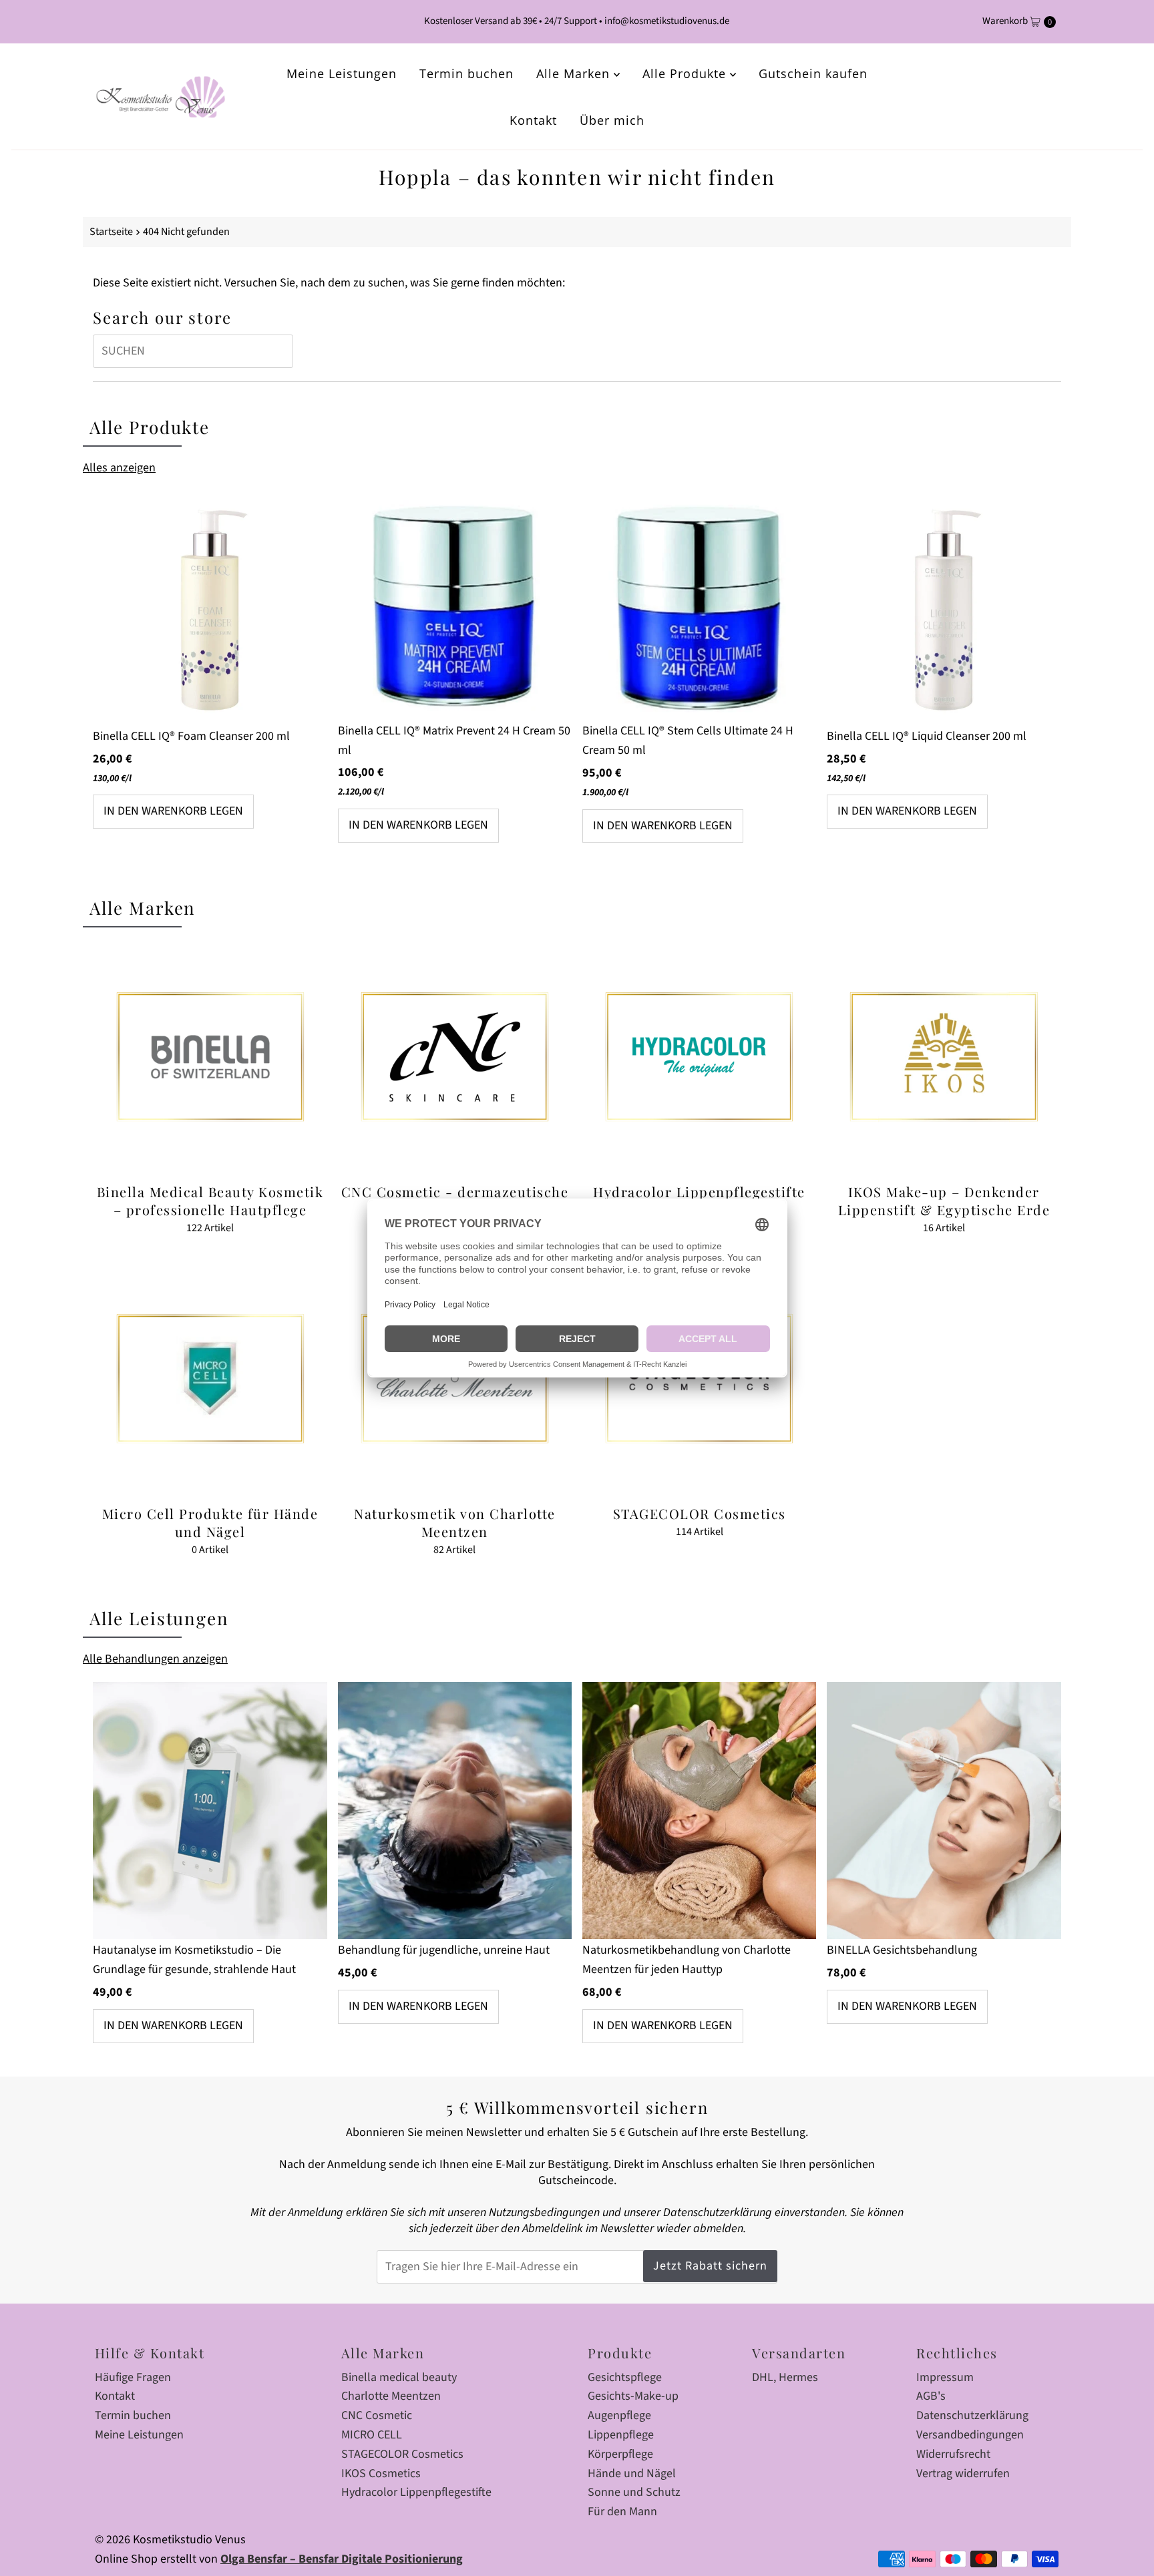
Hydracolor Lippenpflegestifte (416, 2492)
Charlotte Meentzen (391, 2396)
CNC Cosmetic (377, 2415)
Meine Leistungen (342, 73)
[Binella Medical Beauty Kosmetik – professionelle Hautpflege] (210, 1056)
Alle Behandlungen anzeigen (155, 1659)
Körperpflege (620, 2454)
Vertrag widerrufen (963, 2474)
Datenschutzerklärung (972, 2415)
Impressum (945, 2377)
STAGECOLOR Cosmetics (402, 2454)
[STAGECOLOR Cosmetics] (699, 1379)
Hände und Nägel (632, 2474)
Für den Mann (622, 2512)
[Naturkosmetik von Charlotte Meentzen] (455, 1379)
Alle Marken (575, 73)
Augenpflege (619, 2415)
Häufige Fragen (133, 2377)
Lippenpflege (621, 2435)
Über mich (612, 120)
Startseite (111, 231)
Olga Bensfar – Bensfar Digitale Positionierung (342, 2559)
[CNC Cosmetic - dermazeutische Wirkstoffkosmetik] (455, 1056)
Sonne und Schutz (634, 2492)
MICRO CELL (372, 2435)
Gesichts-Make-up (633, 2396)
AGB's (931, 2396)
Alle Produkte (686, 73)
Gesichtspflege (625, 2377)
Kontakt (533, 120)
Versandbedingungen (970, 2435)
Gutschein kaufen (813, 73)
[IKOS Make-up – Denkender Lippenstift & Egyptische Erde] (944, 1056)
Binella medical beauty (399, 2377)
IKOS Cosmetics (381, 2474)
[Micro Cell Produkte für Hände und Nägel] (210, 1379)
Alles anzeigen (119, 468)
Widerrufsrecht (953, 2454)
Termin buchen (466, 73)
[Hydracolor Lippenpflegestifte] (699, 1056)
